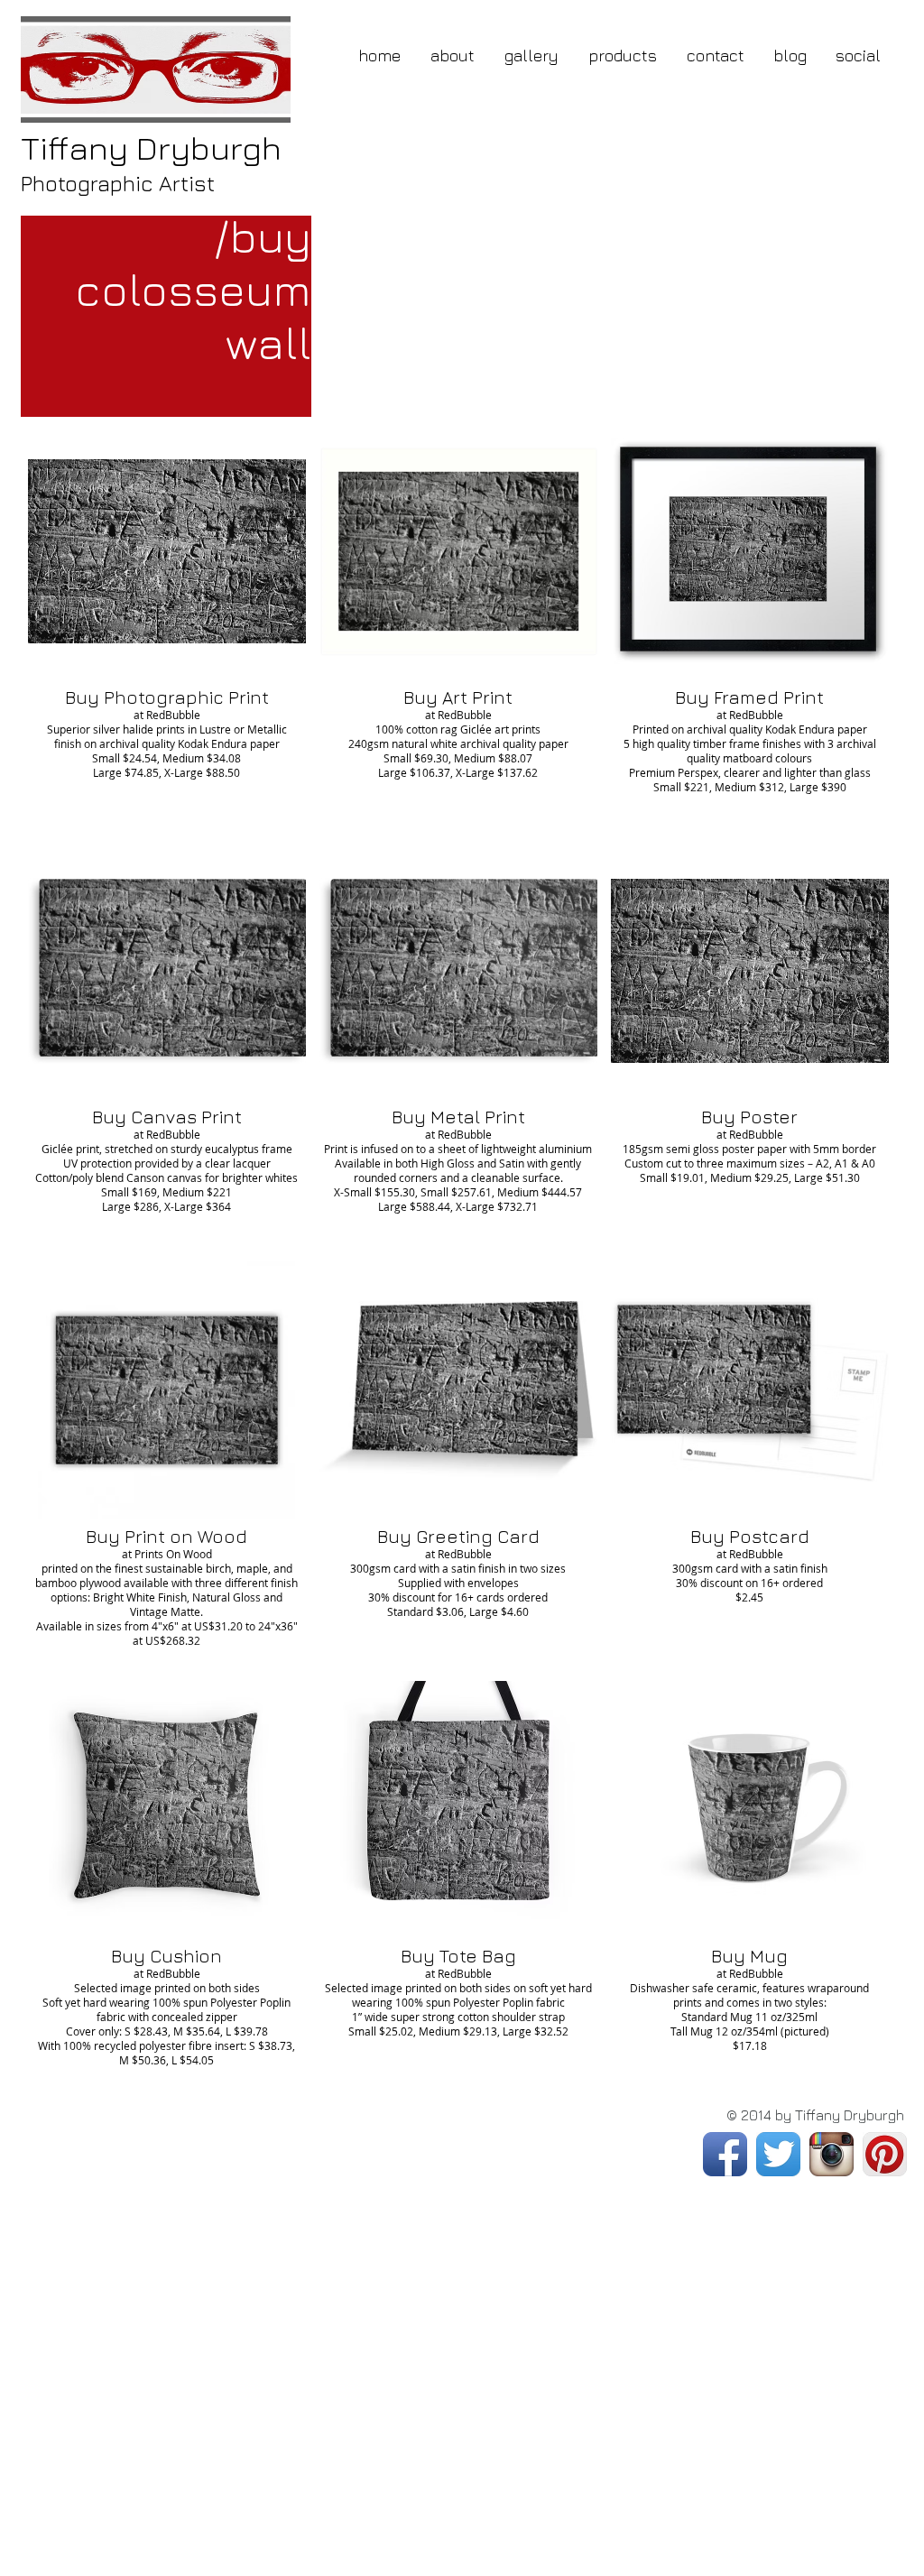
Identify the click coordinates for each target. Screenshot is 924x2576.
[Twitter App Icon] (778, 2154)
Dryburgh (151, 148)
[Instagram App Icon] (832, 2154)
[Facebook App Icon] (725, 2154)
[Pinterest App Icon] (885, 2154)
